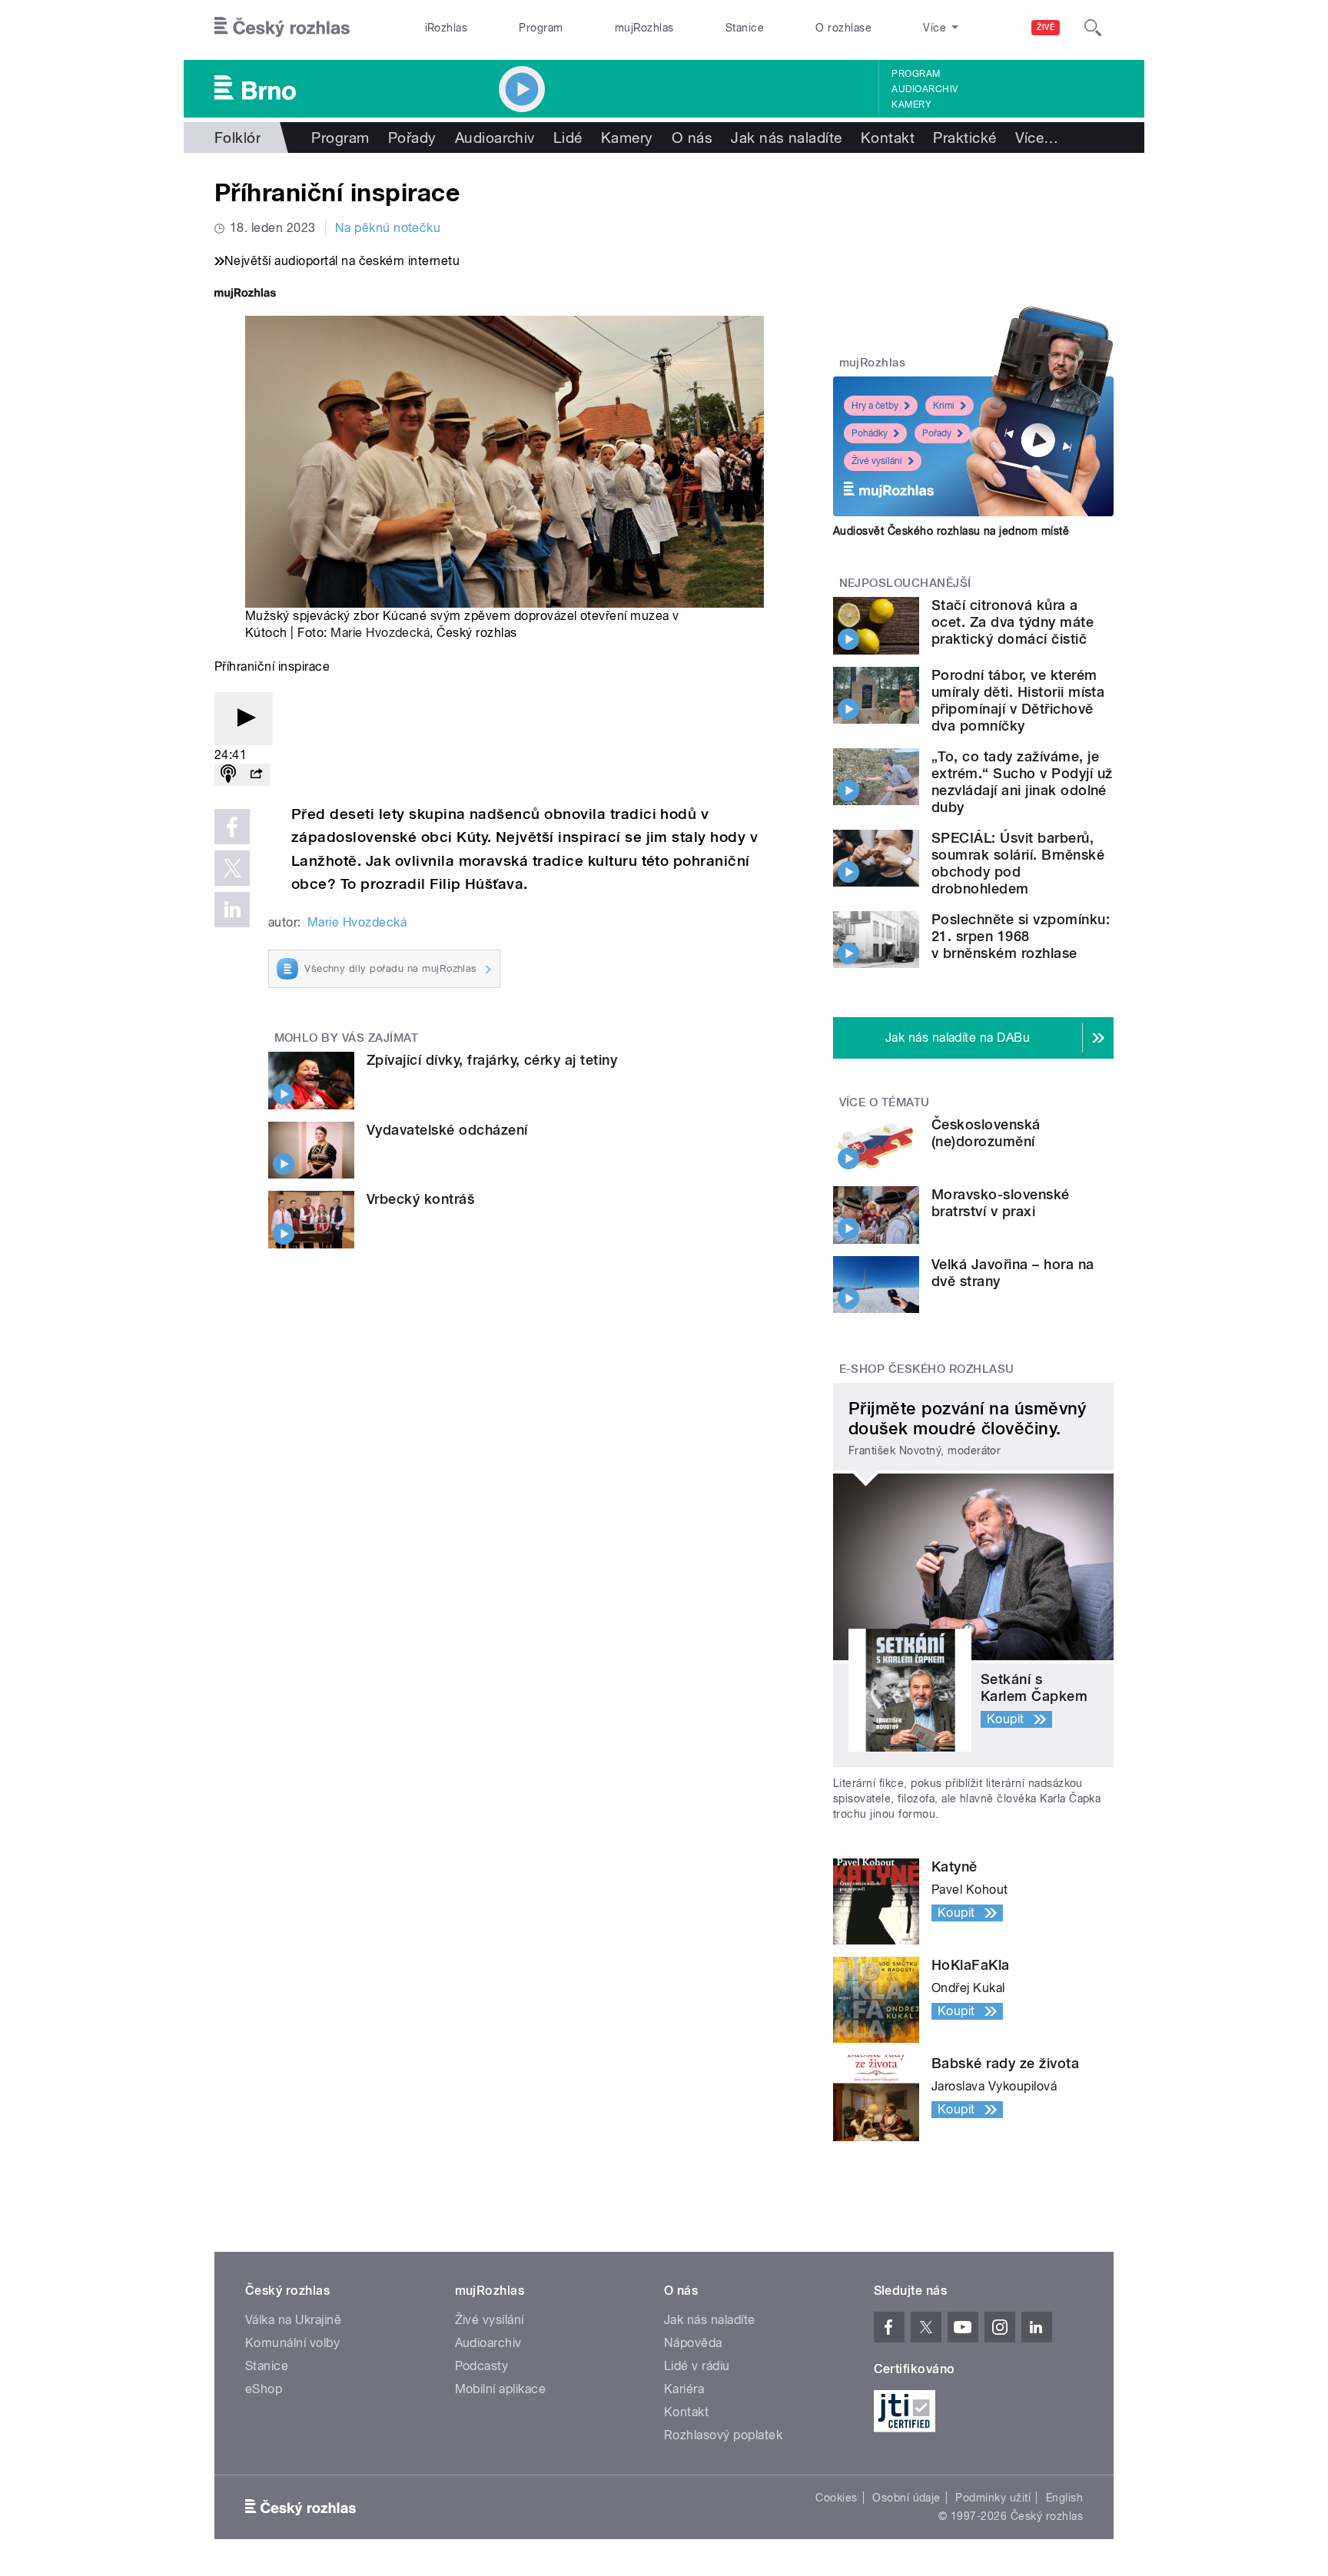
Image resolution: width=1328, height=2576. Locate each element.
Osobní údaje (906, 2498)
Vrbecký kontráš (420, 1199)
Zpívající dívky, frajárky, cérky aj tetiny (492, 1060)
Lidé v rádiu (697, 2366)
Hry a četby (875, 406)
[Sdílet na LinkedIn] (232, 910)
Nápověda (693, 2343)
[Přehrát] (244, 719)
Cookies (836, 2498)
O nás (692, 138)
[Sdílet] (256, 775)
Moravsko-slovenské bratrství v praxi (1001, 1203)
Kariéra (684, 2389)
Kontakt (888, 138)
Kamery (911, 104)
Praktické (964, 138)
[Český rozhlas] (282, 28)
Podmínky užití (993, 2498)
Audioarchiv (925, 89)
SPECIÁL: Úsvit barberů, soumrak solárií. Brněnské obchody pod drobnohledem (1018, 863)
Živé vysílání (877, 461)
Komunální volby (292, 2343)
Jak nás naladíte (787, 138)
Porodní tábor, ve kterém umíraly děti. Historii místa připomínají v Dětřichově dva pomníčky (1018, 700)
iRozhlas (447, 28)
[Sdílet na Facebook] (232, 827)
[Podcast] (228, 775)
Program (541, 28)
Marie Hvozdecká (380, 633)
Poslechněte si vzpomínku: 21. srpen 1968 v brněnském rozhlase (1021, 936)
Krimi (944, 406)
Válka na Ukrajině (293, 2320)
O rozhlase (843, 28)
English (1064, 2498)
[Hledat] (1093, 28)
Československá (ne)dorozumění (986, 1133)
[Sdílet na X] (232, 868)
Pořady (412, 138)
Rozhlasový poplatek (723, 2435)
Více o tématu (885, 1102)
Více (1037, 138)
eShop (264, 2389)
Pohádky (870, 433)
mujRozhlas (644, 28)
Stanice (745, 28)
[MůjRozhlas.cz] (245, 295)
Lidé (568, 138)
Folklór (237, 138)
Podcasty (482, 2366)
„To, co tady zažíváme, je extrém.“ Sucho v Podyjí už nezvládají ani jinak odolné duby (1022, 782)
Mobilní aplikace (501, 2389)
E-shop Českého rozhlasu (927, 1369)
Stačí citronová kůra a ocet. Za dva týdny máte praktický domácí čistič (1013, 622)
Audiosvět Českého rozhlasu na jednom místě (951, 531)
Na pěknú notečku (388, 228)
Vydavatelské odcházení (447, 1130)
